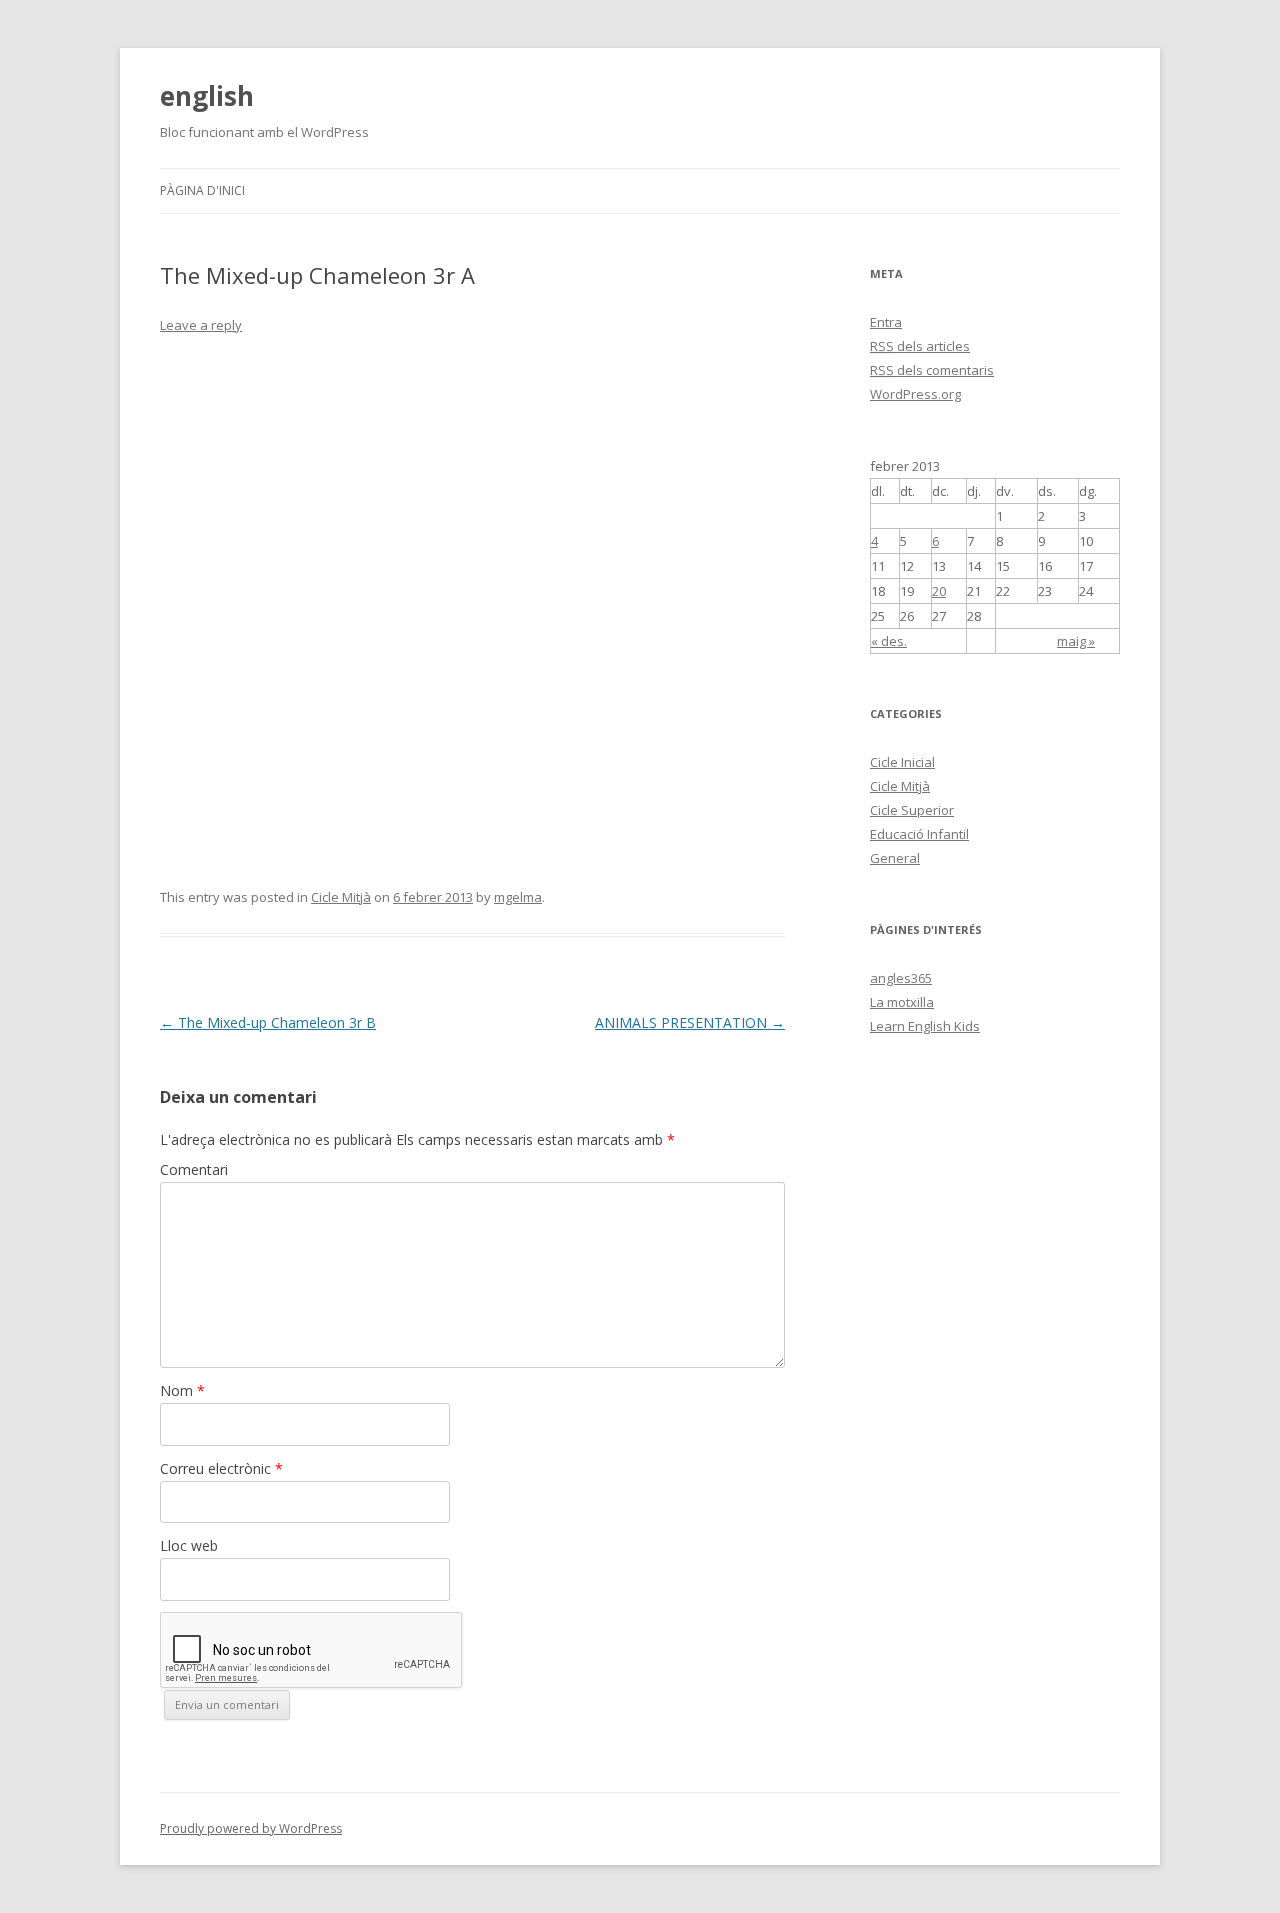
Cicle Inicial (902, 762)
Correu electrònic (221, 1468)
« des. (889, 641)
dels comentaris (932, 370)
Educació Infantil (919, 834)
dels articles (920, 346)
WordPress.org (915, 394)
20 (939, 591)
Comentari (194, 1169)
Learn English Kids (925, 1026)
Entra (886, 322)
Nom (182, 1390)
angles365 (901, 978)
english (207, 96)
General (895, 858)
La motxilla (902, 1002)
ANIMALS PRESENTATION (690, 1022)
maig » (1076, 641)
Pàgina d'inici (202, 190)
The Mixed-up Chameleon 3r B (268, 1022)
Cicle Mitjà (341, 897)
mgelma (518, 897)
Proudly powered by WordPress (251, 1828)
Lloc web (189, 1545)
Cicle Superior (912, 810)
